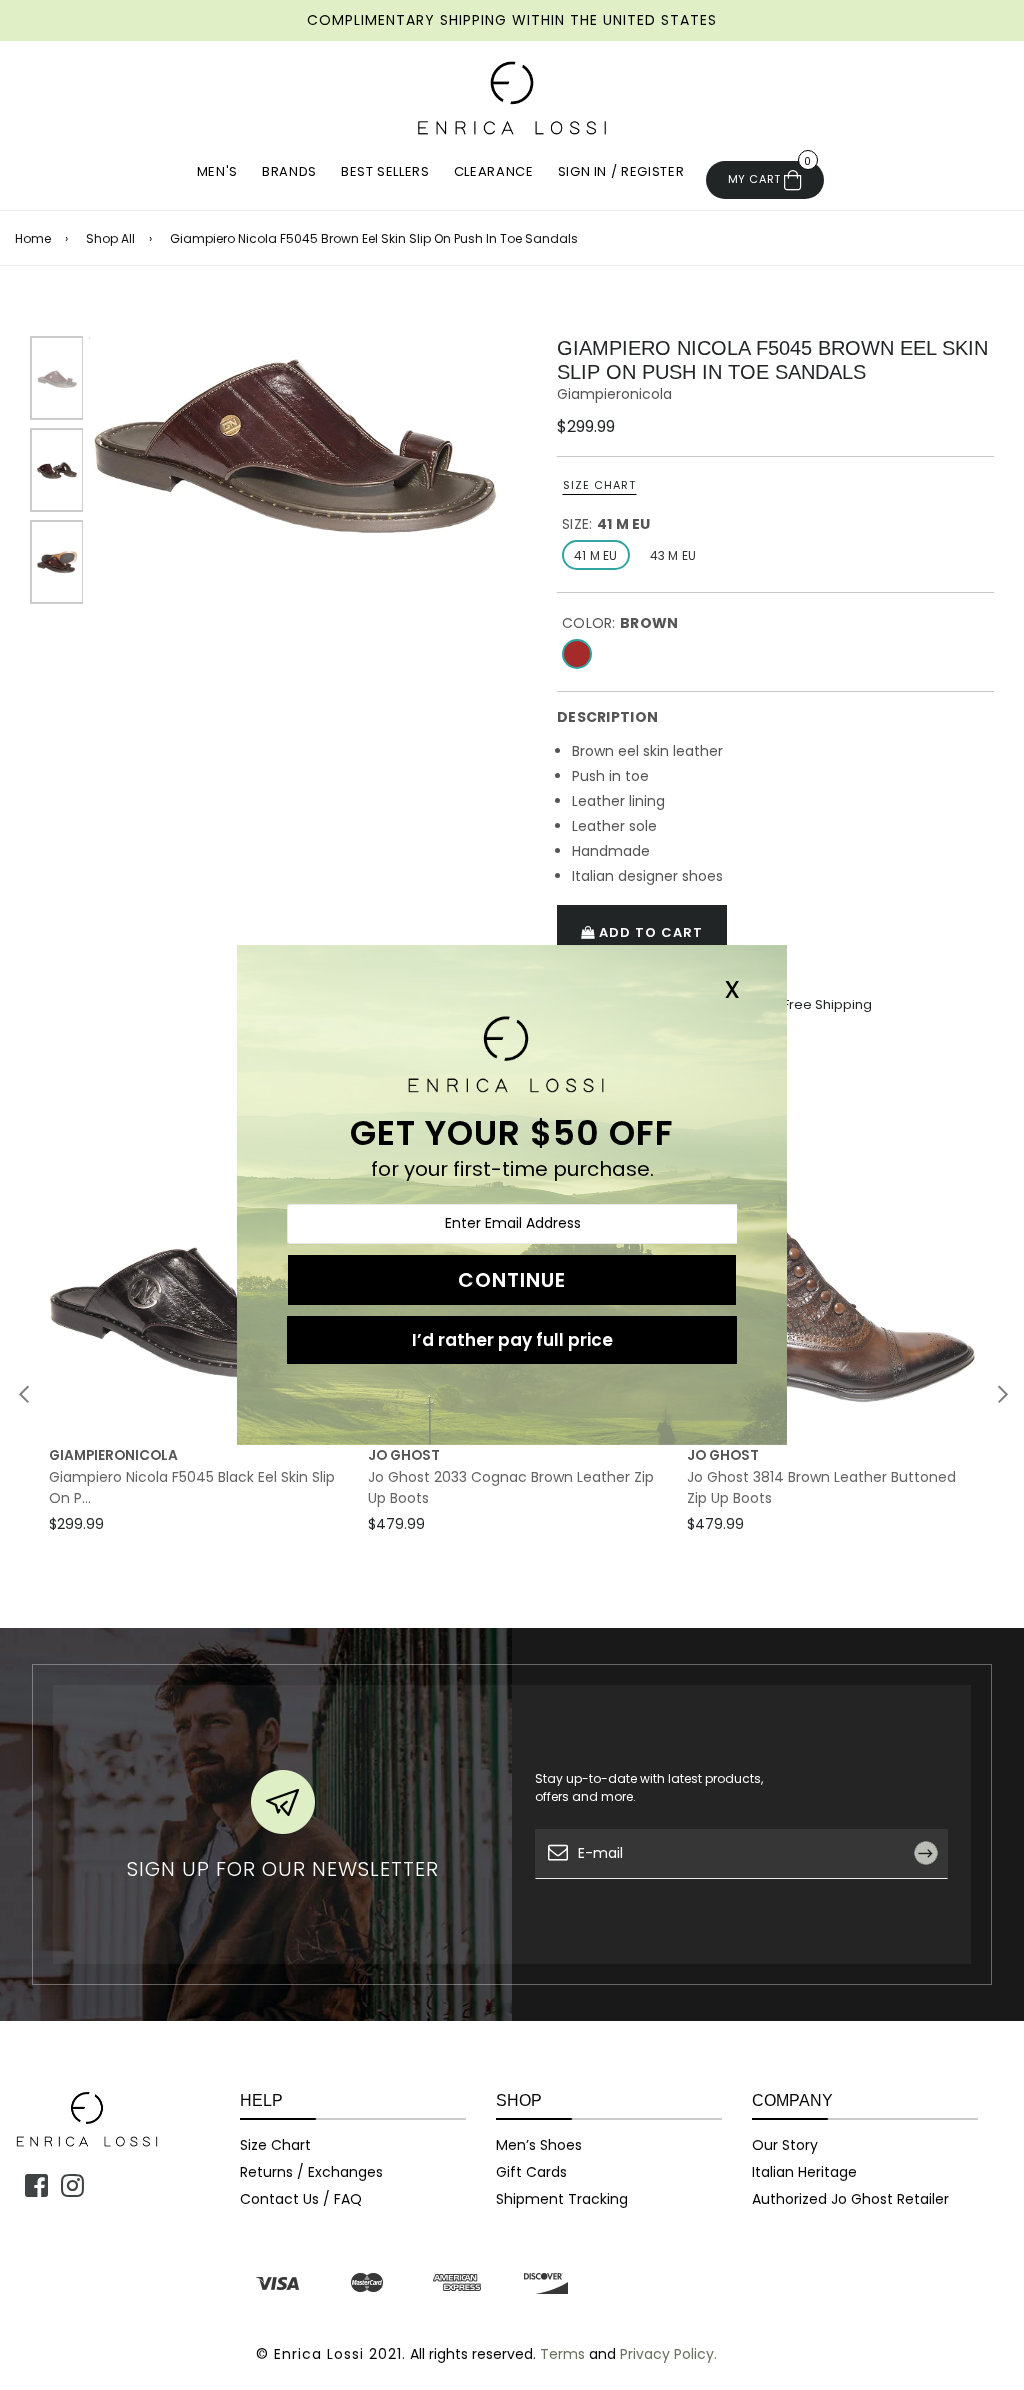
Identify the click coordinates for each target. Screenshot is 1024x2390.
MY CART (770, 174)
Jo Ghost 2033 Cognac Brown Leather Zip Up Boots (511, 1487)
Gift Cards (531, 2172)
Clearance (494, 171)
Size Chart (599, 485)
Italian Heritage (804, 2172)
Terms (562, 2354)
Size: (606, 524)
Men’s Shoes (539, 2145)
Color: (620, 623)
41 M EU (596, 555)
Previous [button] (24, 1394)
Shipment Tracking (562, 2199)
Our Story (785, 2145)
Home (33, 239)
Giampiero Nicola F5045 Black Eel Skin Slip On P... (192, 1487)
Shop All (110, 239)
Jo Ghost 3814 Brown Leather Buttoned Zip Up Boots (821, 1487)
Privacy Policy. (668, 2354)
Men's (217, 171)
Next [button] (1003, 1394)
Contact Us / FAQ (301, 2199)
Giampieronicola (614, 394)
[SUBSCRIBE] (933, 1899)
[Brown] (577, 654)
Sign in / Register (621, 171)
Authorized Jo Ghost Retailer (850, 2199)
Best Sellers (385, 171)
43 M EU (673, 555)
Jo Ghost (404, 1455)
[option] (292, 435)
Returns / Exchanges (311, 2172)
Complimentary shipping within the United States (512, 20)
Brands (289, 171)
